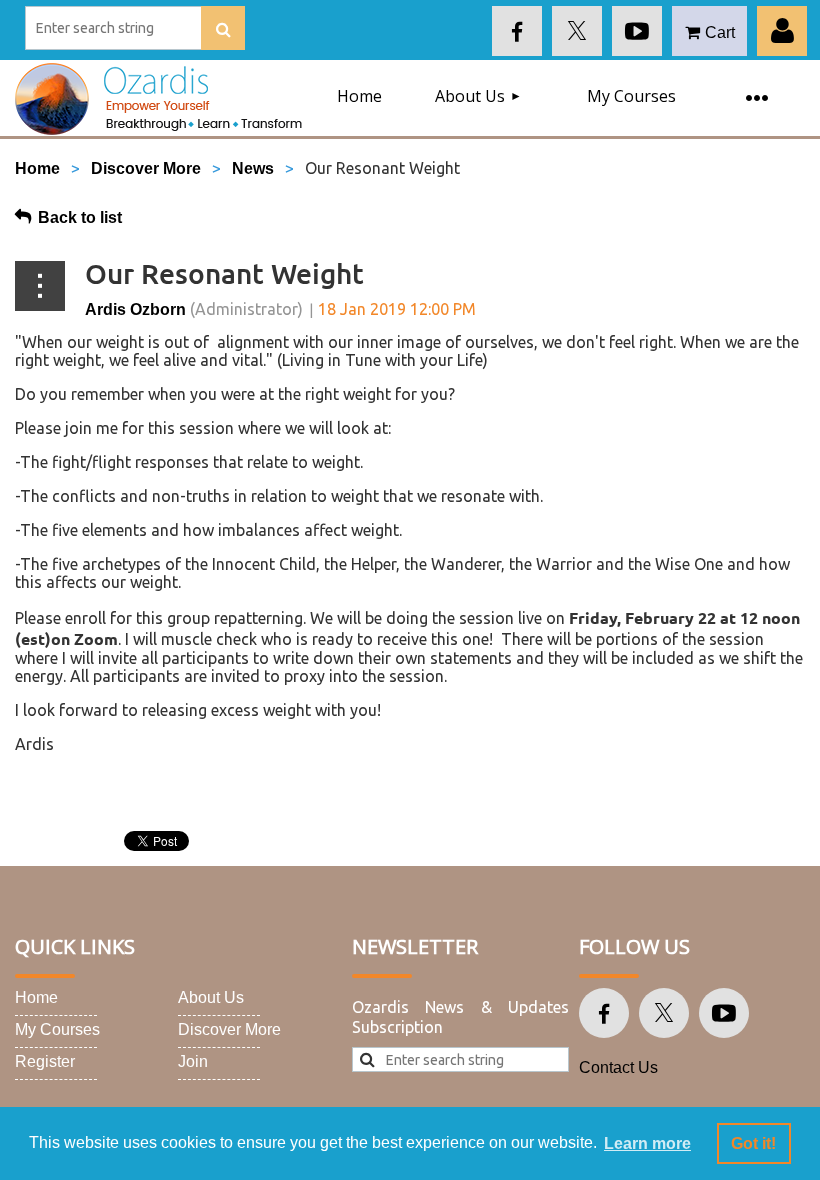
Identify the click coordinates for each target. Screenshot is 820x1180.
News (253, 168)
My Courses (57, 1029)
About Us (211, 997)
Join (193, 1061)
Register (45, 1061)
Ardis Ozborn (135, 309)
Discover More (146, 168)
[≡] (756, 86)
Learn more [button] (647, 1143)
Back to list (80, 217)
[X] (577, 31)
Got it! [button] (753, 1143)
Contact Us (618, 1067)
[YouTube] (637, 31)
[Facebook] (517, 31)
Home (37, 168)
